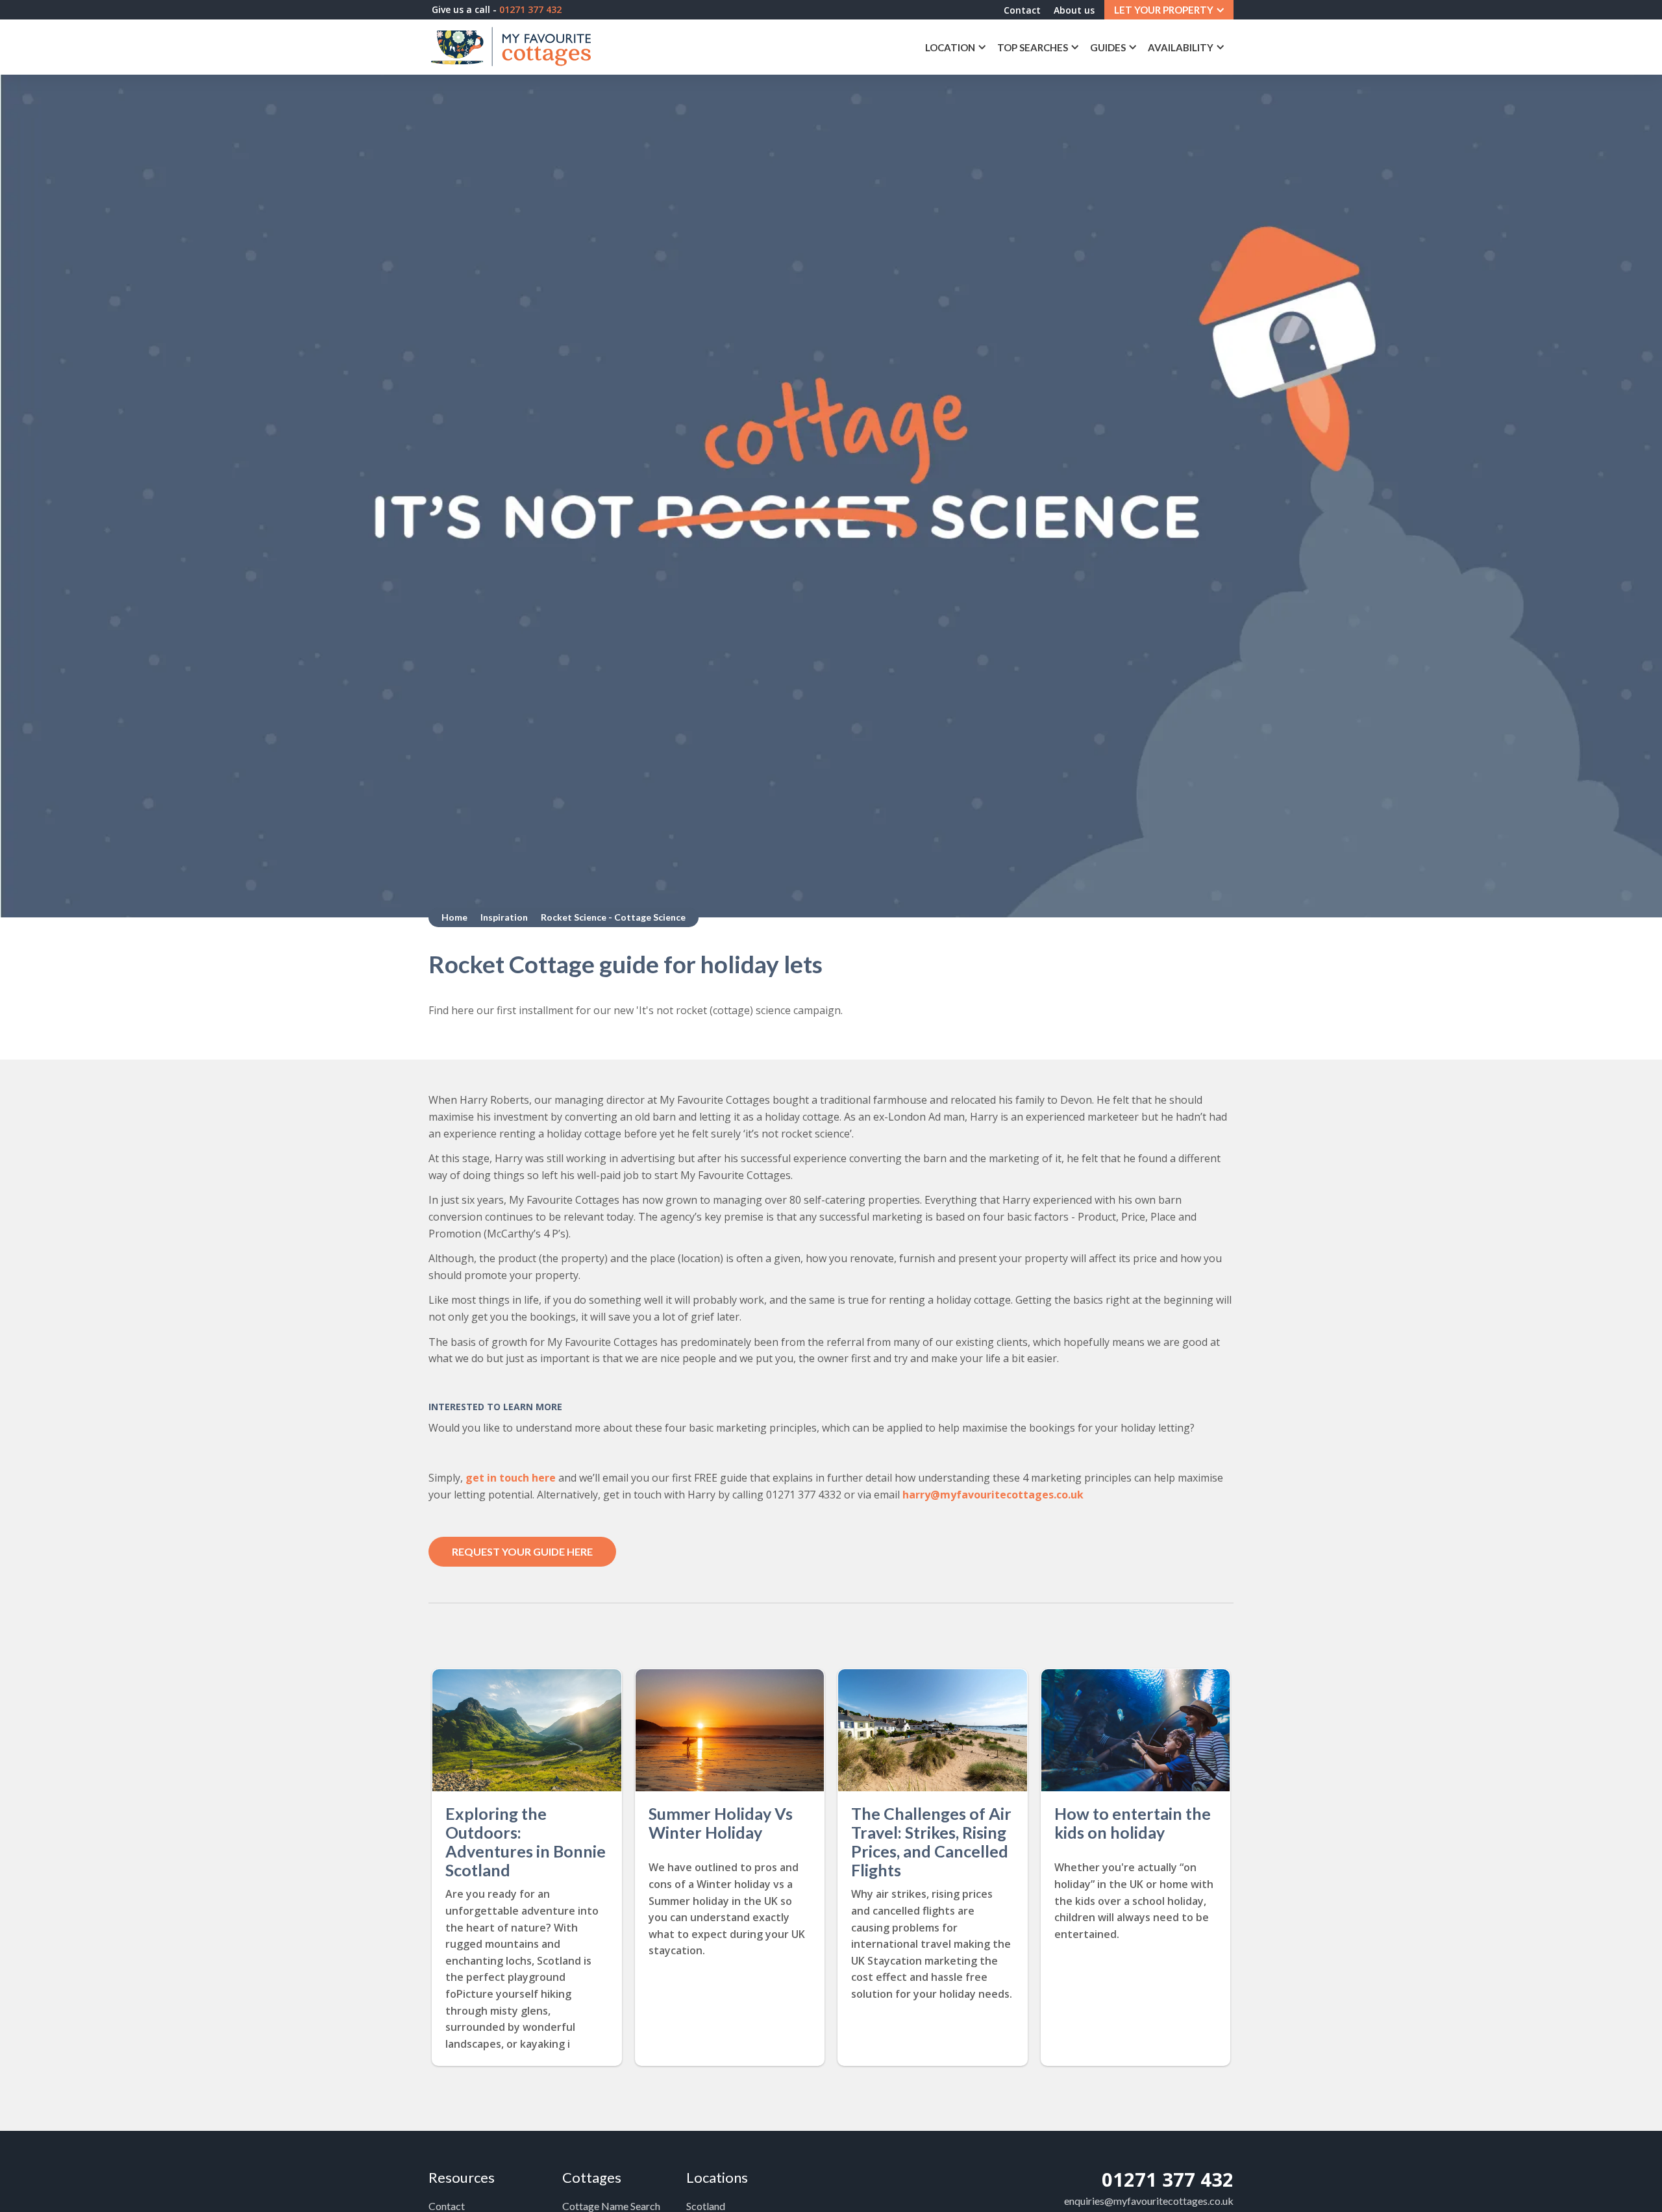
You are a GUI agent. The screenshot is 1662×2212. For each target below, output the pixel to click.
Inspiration (504, 917)
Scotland (706, 2206)
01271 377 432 (1168, 2179)
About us (1074, 10)
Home (454, 917)
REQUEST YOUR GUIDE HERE (522, 1551)
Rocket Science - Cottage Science (613, 917)
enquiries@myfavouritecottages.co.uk (1149, 2201)
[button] (1169, 10)
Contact (1022, 10)
